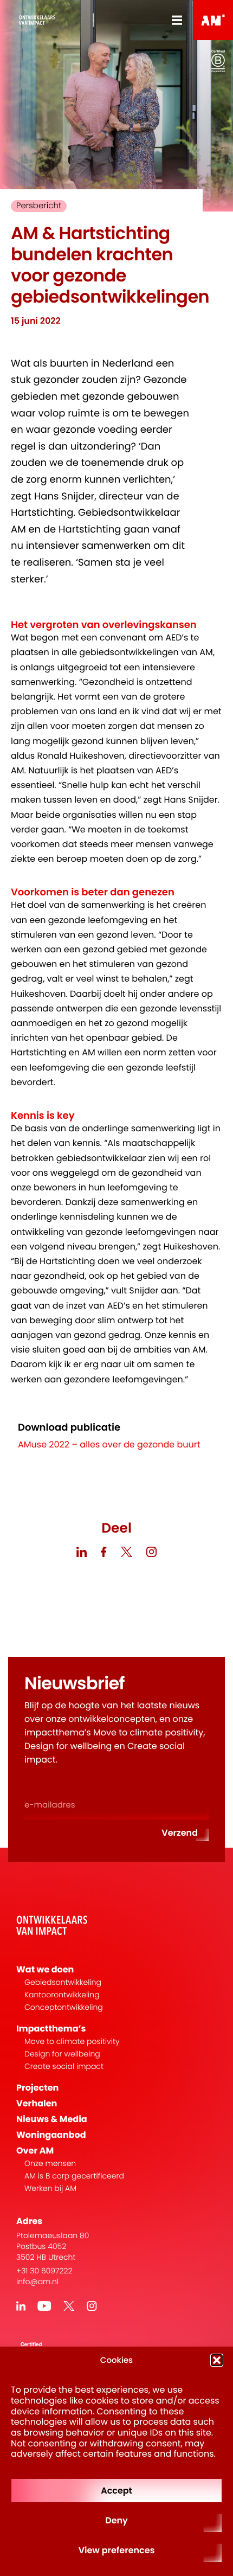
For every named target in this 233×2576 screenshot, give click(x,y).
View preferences (117, 2550)
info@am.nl (37, 2282)
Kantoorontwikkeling (62, 1995)
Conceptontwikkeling (64, 2007)
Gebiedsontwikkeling (63, 1982)
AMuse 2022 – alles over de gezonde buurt (109, 1444)
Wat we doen (45, 1969)
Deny (116, 2520)
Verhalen (37, 2103)
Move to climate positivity (72, 2042)
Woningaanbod (51, 2135)
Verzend (180, 1833)
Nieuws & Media (52, 2119)
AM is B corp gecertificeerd (74, 2176)
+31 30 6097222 (44, 2271)
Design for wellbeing (62, 2054)
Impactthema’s (51, 2029)
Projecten (37, 2088)
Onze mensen (50, 2164)
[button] (217, 2360)
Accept (116, 2491)
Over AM (35, 2151)
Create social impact (64, 2066)
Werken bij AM (50, 2189)
